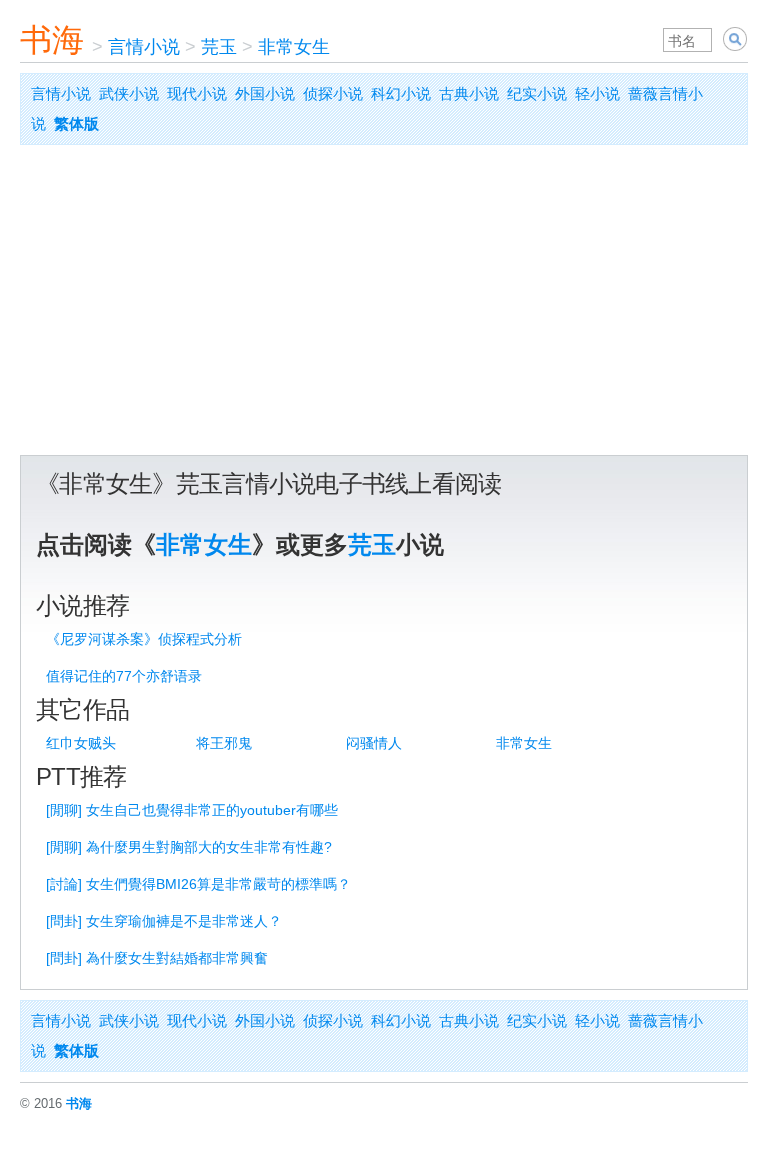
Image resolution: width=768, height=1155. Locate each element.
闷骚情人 (374, 743)
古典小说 (469, 93)
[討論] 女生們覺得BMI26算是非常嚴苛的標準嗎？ (198, 884)
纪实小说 (537, 93)
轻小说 (597, 93)
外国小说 (265, 93)
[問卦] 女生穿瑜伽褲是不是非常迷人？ (164, 921)
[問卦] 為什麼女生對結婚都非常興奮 (157, 958)
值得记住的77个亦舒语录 (124, 676)
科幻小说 (401, 93)
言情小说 (144, 47)
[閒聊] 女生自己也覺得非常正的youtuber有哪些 (192, 810)
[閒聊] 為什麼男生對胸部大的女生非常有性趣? (189, 847)
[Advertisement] (384, 305)
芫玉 (219, 47)
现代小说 (197, 93)
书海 (52, 40)
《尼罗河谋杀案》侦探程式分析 (144, 639)
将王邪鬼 (224, 743)
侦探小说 (333, 93)
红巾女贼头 (81, 743)
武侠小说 (129, 93)
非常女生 (294, 47)
